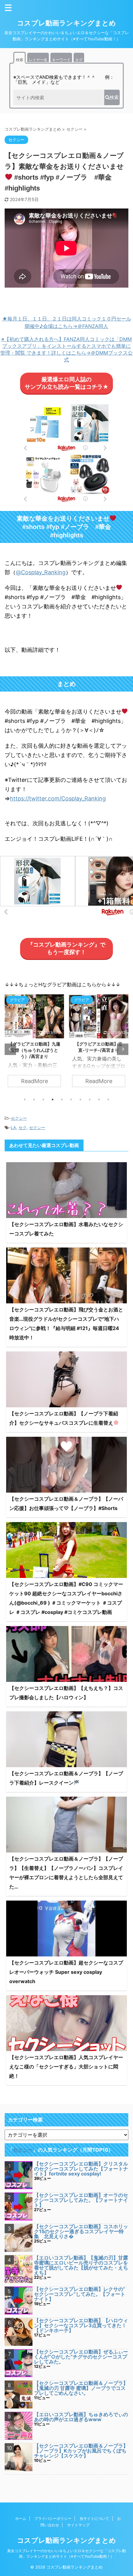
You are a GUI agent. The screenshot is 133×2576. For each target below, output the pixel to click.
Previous (10, 1049)
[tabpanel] (34, 1044)
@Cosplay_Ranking (41, 572)
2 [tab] (34, 1100)
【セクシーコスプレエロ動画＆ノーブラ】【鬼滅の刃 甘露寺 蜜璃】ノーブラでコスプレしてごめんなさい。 (81, 2388)
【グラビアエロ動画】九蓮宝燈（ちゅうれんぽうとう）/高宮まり (34, 1050)
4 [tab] (53, 1100)
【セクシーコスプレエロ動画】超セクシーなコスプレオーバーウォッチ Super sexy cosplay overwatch (66, 1972)
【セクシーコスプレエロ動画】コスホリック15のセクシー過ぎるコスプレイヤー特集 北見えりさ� (81, 2231)
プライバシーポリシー (53, 2518)
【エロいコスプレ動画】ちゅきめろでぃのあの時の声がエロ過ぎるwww (81, 2417)
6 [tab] (71, 1100)
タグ (79, 60)
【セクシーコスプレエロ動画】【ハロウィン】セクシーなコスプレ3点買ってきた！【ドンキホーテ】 (81, 2325)
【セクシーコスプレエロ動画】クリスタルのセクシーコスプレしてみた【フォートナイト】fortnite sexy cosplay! (81, 2169)
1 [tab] (25, 1100)
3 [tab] (43, 1100)
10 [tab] (108, 1100)
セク (23, 1127)
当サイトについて (94, 2518)
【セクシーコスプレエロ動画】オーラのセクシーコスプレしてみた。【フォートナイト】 (81, 2200)
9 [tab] (99, 1100)
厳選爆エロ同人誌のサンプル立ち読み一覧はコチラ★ (67, 383)
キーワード (61, 60)
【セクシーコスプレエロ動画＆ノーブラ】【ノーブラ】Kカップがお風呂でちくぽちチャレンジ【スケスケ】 (81, 2451)
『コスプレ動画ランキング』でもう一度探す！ (66, 948)
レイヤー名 (38, 60)
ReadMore (34, 1081)
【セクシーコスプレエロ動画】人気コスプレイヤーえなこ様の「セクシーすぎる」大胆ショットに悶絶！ (66, 2067)
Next (123, 1049)
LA (13, 1127)
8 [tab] (90, 1100)
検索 (19, 60)
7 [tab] (80, 1100)
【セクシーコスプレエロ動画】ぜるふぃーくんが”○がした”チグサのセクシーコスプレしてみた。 (81, 2357)
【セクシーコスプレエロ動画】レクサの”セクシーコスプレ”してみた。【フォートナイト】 (80, 2294)
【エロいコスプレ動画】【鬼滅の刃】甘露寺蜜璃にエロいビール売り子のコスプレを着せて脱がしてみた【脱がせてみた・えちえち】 (81, 2265)
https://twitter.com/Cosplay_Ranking (58, 798)
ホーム (21, 2518)
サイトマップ (78, 2525)
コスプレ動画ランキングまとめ (66, 23)
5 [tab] (62, 1100)
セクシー (19, 1118)
